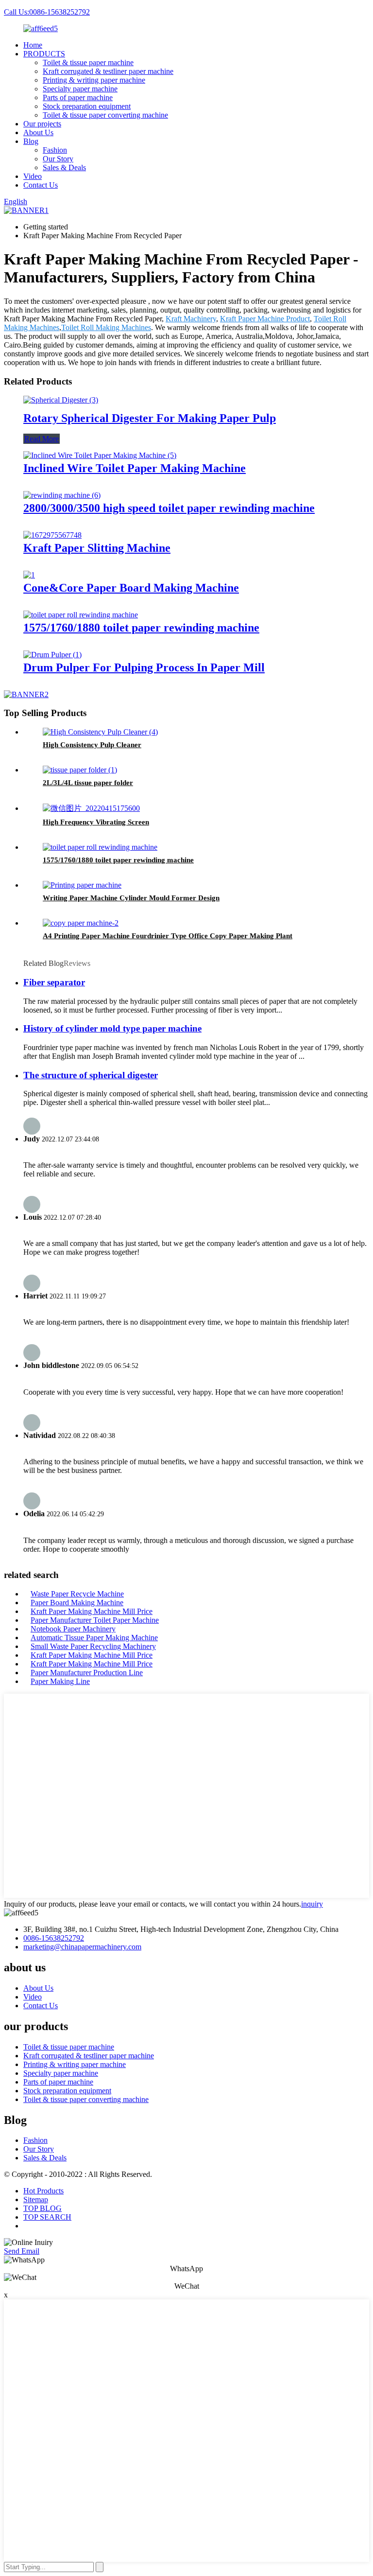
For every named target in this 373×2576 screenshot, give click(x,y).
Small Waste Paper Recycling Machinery (93, 1646)
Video (33, 176)
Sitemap (36, 2199)
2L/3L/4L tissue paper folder (88, 783)
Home (33, 45)
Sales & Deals (64, 167)
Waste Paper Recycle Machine (77, 1594)
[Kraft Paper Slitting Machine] (52, 535)
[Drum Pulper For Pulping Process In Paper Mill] (52, 655)
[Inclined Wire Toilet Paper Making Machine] (100, 455)
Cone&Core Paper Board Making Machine (131, 588)
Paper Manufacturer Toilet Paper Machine (95, 1620)
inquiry (312, 1904)
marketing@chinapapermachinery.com (82, 1947)
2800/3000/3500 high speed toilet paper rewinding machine (169, 508)
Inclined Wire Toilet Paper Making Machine (135, 468)
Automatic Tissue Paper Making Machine (94, 1638)
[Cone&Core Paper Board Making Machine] (29, 575)
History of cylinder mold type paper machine (112, 1028)
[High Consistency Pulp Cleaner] (100, 732)
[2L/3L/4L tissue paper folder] (80, 770)
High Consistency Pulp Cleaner (92, 745)
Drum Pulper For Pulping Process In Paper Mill (144, 667)
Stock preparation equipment (87, 106)
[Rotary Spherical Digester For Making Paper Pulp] (61, 400)
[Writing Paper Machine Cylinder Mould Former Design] (82, 885)
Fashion (55, 150)
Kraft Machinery (191, 319)
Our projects (42, 124)
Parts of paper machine (78, 97)
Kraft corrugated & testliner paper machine (108, 71)
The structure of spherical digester (91, 1075)
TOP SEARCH (47, 2217)
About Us (38, 132)
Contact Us (41, 185)
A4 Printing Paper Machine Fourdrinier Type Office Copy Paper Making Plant (168, 936)
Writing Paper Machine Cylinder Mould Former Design (131, 898)
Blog (31, 141)
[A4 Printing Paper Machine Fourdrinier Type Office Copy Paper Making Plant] (81, 923)
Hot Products (43, 2191)
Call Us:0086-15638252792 (47, 12)
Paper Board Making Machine (77, 1603)
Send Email (22, 2251)
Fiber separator (54, 982)
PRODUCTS (44, 54)
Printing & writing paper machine (94, 80)
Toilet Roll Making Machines (106, 327)
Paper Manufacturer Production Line (87, 1673)
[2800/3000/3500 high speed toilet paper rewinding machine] (62, 495)
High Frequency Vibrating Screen (96, 822)
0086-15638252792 (54, 1938)
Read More (42, 439)
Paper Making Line (60, 1681)
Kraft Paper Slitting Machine (97, 548)
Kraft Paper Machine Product (265, 319)
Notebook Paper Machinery (73, 1629)
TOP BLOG (42, 2208)
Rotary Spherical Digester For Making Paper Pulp (150, 418)
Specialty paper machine (80, 89)
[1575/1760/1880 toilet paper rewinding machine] (81, 615)
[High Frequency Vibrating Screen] (91, 808)
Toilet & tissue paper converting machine (105, 115)
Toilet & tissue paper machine (88, 62)
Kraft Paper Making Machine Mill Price (92, 1611)
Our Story (58, 159)
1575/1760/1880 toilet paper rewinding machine (141, 628)
